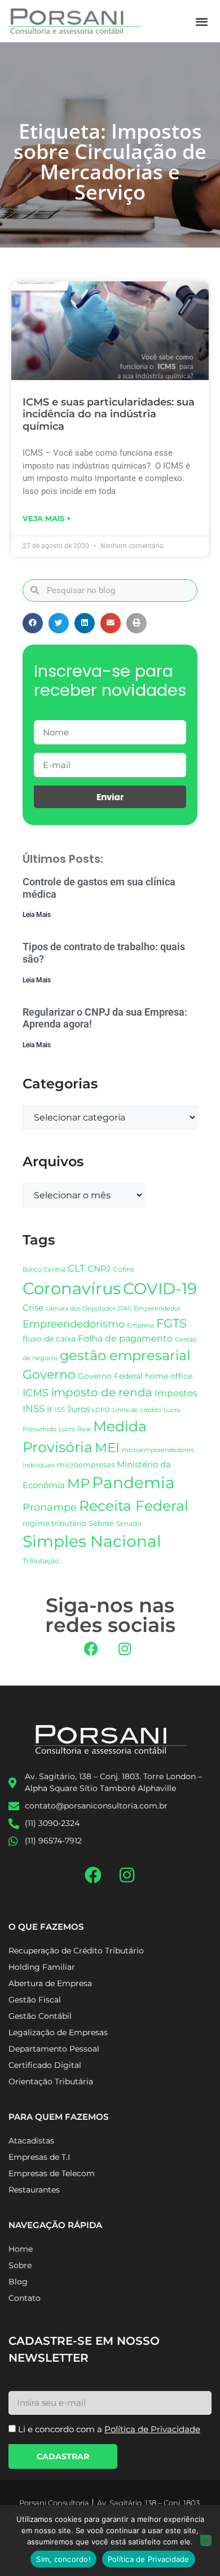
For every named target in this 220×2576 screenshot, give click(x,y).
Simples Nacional (92, 1541)
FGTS (171, 1323)
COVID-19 (160, 1289)
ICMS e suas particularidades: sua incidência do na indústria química (109, 414)
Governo (49, 1374)
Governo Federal (110, 1376)
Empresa (140, 1325)
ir (50, 1409)
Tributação (41, 1561)
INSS (34, 1408)
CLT (76, 1268)
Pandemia (133, 1483)
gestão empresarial (125, 1355)
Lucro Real (75, 1429)
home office (169, 1376)
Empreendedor (157, 1309)
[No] (206, 2540)
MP (78, 1483)
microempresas (86, 1465)
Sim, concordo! (63, 2559)
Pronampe (50, 1507)
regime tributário (54, 1523)
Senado (129, 1524)
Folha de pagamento (125, 1338)
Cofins (124, 1269)
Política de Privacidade (149, 2559)
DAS (125, 1308)
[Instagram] (125, 1649)
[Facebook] (91, 1649)
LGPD (101, 1410)
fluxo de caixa (49, 1339)
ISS (60, 1410)
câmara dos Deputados (81, 1309)
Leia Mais (37, 915)
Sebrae (101, 1523)
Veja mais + (47, 518)
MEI (107, 1448)
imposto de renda (102, 1392)
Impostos (176, 1393)
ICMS (36, 1393)
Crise (33, 1307)
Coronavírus (72, 1288)
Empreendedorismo (74, 1324)
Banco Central (44, 1269)
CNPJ (99, 1269)
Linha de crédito (137, 1410)
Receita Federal (134, 1505)
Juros (78, 1409)
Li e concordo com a (109, 2429)
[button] (202, 21)
